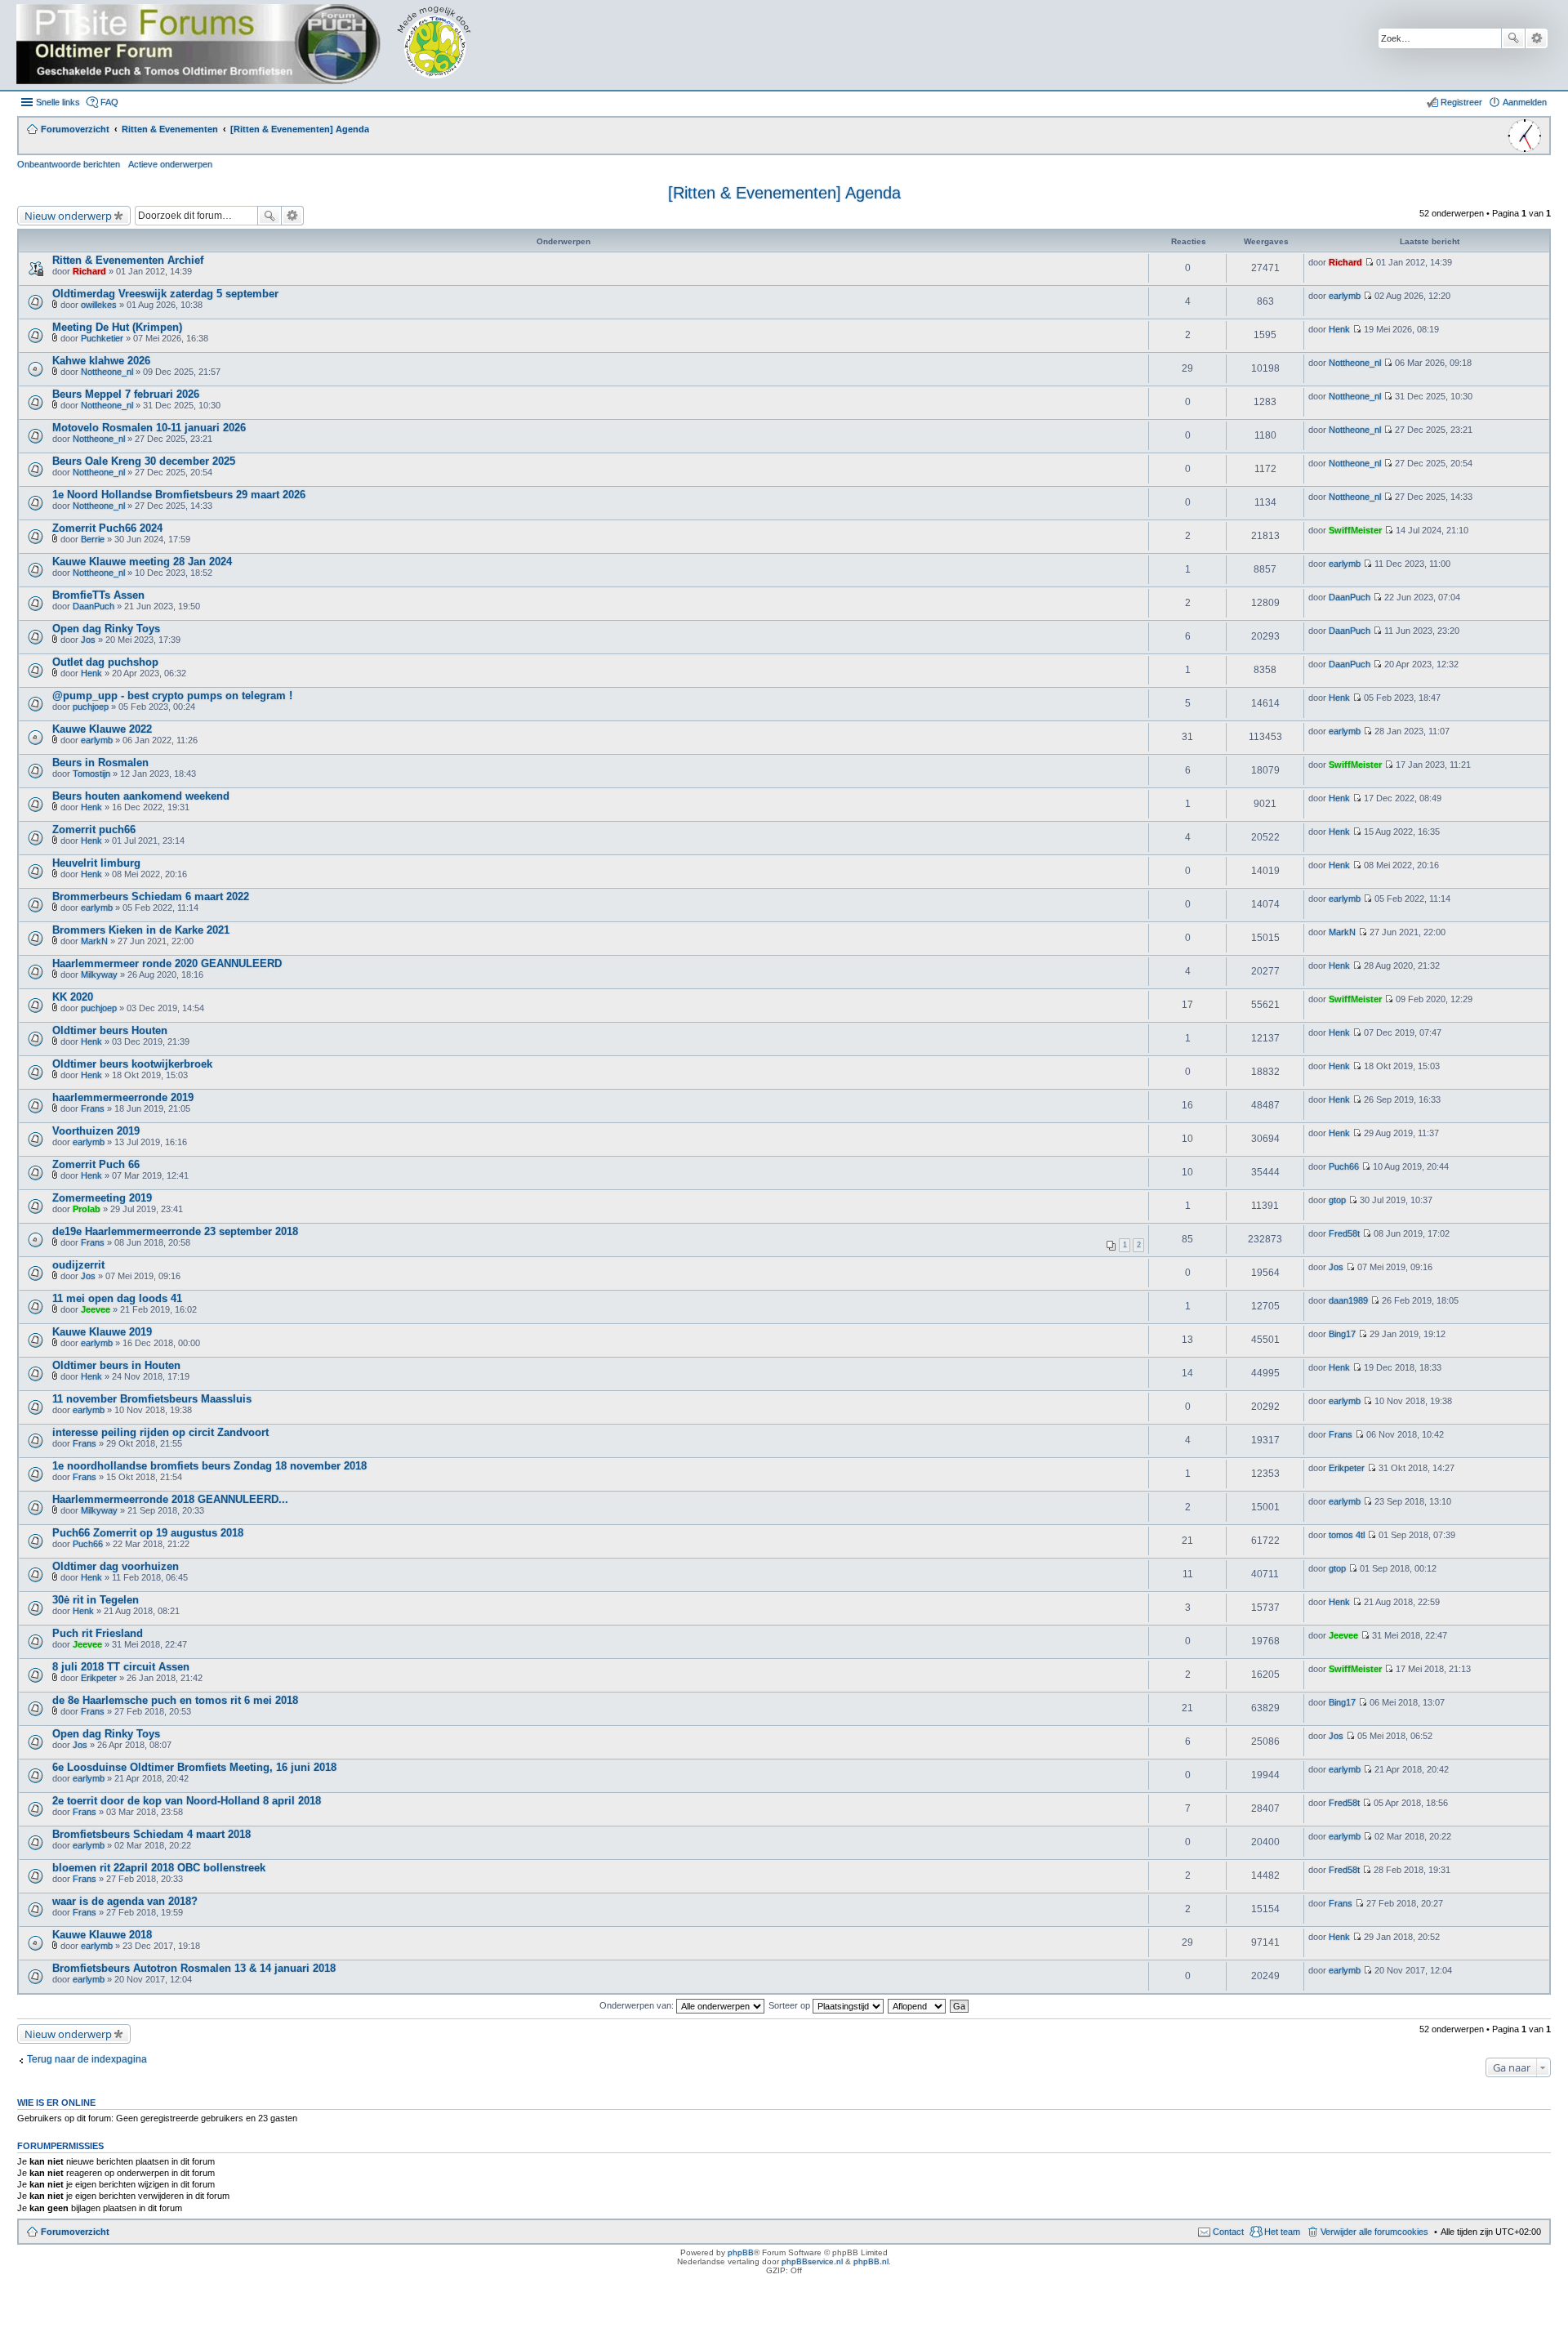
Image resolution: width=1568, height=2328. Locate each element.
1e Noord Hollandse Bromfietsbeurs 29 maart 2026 (179, 495)
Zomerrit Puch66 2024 (107, 528)
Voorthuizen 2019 (96, 1131)
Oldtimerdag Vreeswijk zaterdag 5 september (165, 294)
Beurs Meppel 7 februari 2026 (126, 394)
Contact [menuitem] (1228, 2232)
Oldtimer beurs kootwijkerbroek (132, 1064)
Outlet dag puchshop (105, 662)
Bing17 (1342, 1334)
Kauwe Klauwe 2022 (102, 729)
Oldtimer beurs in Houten (116, 1365)
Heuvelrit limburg (96, 863)
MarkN (94, 941)
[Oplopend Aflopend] (918, 2005)
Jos (88, 640)
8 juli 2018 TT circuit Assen (121, 1667)
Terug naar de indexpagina (87, 2059)
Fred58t (1344, 1233)
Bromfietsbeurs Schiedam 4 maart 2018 (151, 1834)
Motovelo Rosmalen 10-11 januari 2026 (149, 428)
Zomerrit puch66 (94, 830)
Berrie (93, 539)
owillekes (99, 305)
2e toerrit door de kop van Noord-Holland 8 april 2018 (187, 1801)
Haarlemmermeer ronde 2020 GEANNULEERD (167, 963)
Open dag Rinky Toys (106, 629)
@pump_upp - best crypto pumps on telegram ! (172, 696)
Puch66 (1344, 1166)
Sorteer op (791, 2005)
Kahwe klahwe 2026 (101, 361)
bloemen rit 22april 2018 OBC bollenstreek (159, 1868)
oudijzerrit (78, 1265)
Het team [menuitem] (1282, 2232)
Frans (93, 1108)
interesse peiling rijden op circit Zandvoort (160, 1432)
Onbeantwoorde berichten (69, 164)
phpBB (741, 2252)
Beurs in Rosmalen (100, 763)
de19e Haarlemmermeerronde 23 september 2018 (175, 1231)
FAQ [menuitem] (109, 102)
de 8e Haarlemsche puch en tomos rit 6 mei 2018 (175, 1700)
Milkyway (99, 974)
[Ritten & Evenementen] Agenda (784, 193)
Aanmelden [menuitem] (1525, 102)
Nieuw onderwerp (68, 216)
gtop (1337, 1200)
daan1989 (1348, 1300)
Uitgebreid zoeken (1537, 38)
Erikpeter (1347, 1468)
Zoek (1513, 38)
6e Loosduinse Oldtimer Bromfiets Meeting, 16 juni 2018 (194, 1767)
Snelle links (58, 102)
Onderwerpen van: (638, 2005)
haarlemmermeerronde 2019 (123, 1097)
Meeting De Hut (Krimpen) (117, 327)
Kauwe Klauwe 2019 (102, 1332)
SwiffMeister (1355, 530)
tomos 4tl (1347, 1535)
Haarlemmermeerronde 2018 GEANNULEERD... (170, 1499)
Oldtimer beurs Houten (110, 1030)
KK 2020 (73, 997)
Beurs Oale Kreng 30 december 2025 (144, 461)
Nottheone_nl (107, 372)
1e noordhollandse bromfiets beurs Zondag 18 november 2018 (209, 1466)
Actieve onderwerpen (170, 164)
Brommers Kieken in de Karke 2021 (141, 930)
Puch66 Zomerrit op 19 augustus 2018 (148, 1533)
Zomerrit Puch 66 (96, 1164)
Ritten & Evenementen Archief (128, 260)
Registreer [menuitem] (1461, 102)
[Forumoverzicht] (255, 45)
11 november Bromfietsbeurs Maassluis (152, 1399)
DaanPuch (94, 606)
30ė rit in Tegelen (96, 1600)
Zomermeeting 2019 (102, 1198)
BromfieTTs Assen (98, 595)
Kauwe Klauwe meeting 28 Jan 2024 (142, 562)
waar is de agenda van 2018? (125, 1901)
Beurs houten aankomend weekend (141, 796)
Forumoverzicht (75, 2232)
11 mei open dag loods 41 (117, 1298)
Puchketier (102, 338)
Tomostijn (91, 774)
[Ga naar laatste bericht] (1369, 262)
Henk (1339, 329)
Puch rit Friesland (98, 1633)
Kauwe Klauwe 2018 (102, 1935)
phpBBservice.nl (812, 2261)
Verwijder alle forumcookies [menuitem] (1374, 2232)
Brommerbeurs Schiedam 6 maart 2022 (151, 896)
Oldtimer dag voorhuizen (116, 1566)
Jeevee (96, 1309)
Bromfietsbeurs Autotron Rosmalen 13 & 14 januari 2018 (194, 1968)
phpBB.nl (871, 2261)
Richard (89, 271)
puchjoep (91, 707)
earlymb (1345, 296)
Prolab (87, 1209)
